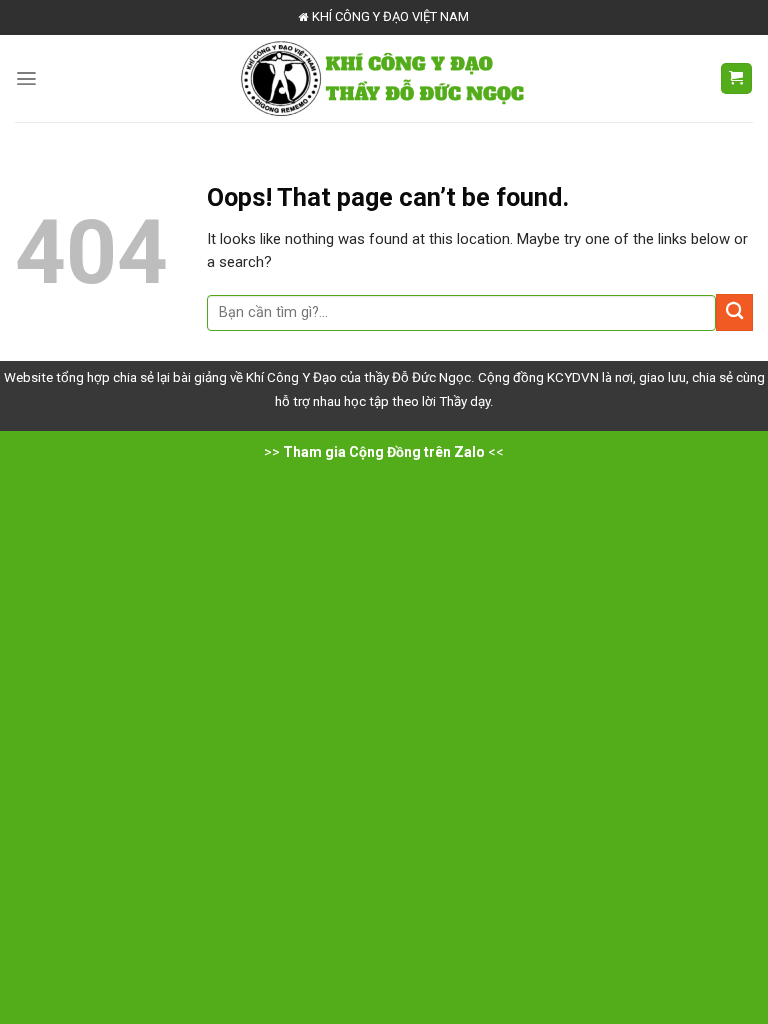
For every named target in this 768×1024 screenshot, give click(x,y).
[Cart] (736, 78)
